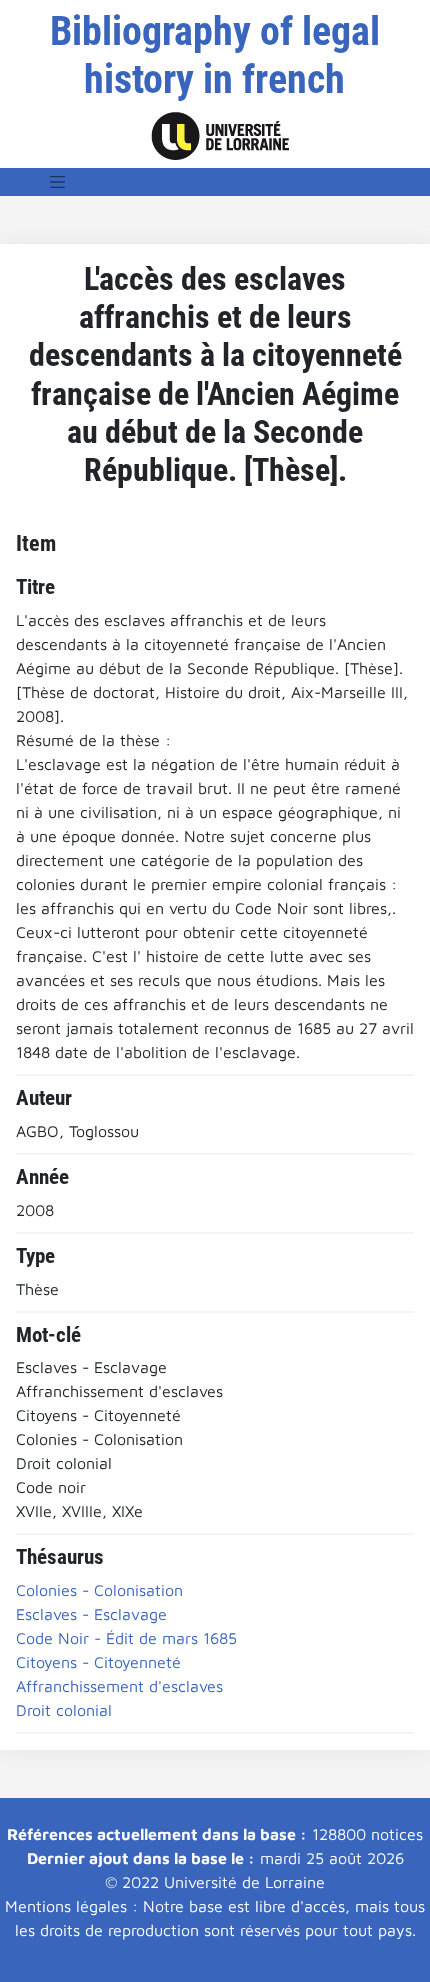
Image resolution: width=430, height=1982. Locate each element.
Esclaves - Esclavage (91, 1614)
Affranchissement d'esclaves (119, 1686)
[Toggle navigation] (58, 182)
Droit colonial (64, 1710)
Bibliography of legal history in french (215, 55)
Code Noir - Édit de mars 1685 (126, 1638)
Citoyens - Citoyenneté (98, 1662)
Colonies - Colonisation (99, 1590)
